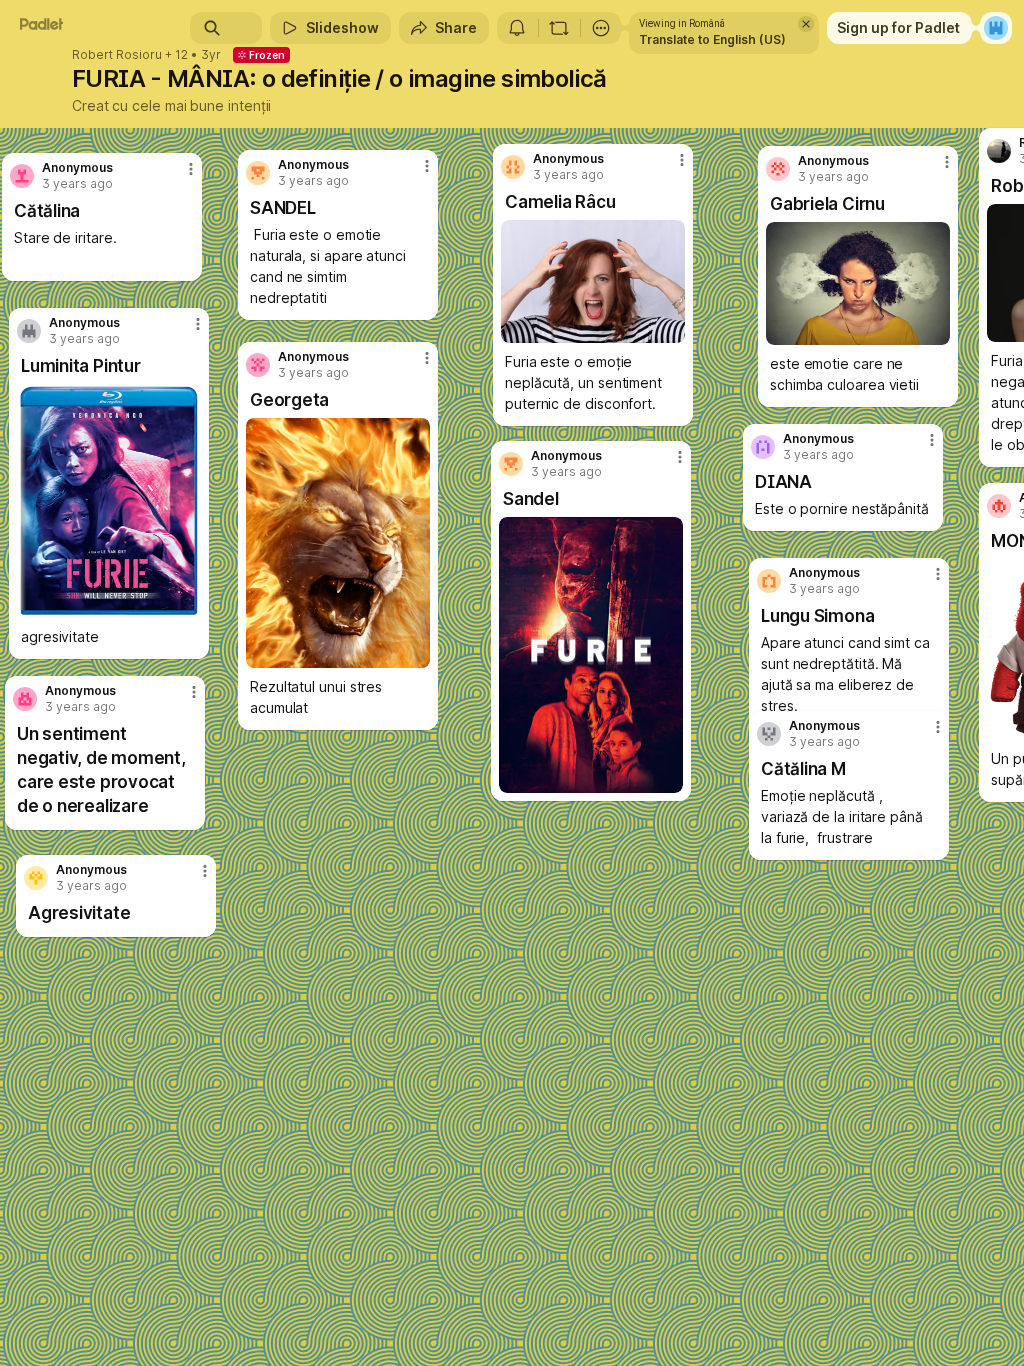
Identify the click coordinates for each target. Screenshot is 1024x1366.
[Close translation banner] (806, 24)
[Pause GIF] (414, 652)
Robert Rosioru (117, 55)
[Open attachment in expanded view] (591, 655)
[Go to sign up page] (996, 28)
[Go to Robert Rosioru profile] (999, 151)
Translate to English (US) (712, 39)
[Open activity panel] (517, 28)
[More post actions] (192, 879)
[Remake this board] (559, 28)
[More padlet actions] (601, 28)
